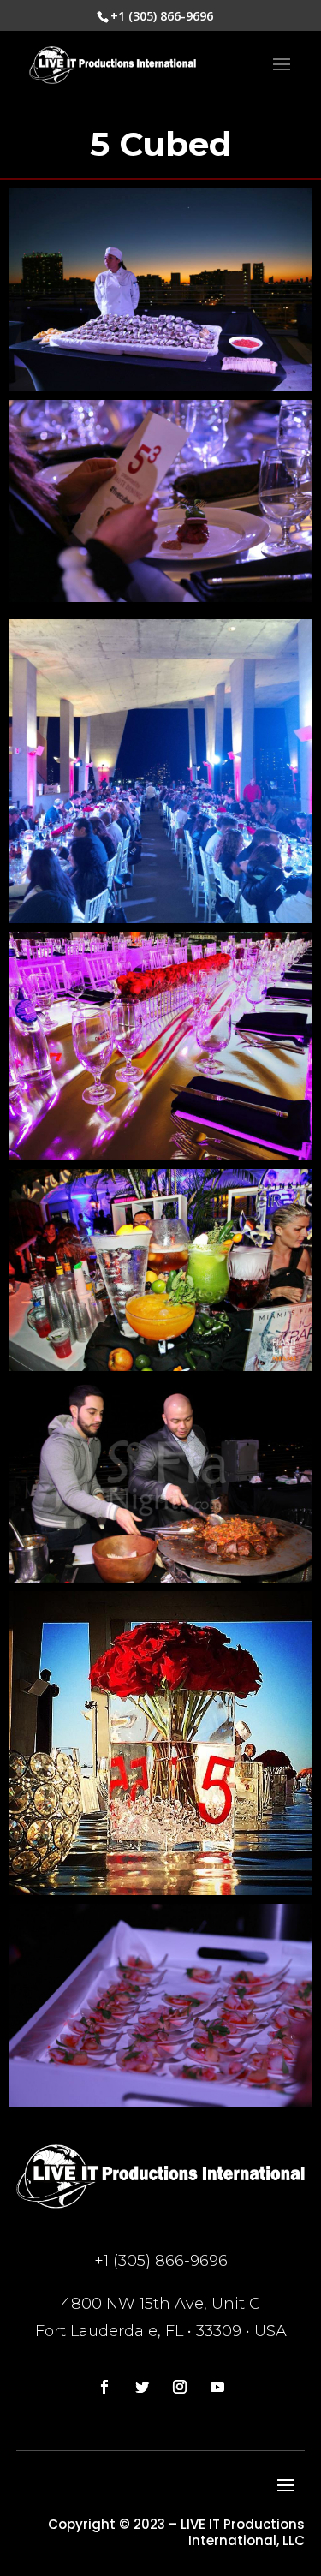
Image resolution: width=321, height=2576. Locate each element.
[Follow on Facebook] (104, 2387)
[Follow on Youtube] (217, 2387)
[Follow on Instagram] (180, 2387)
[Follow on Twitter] (142, 2387)
